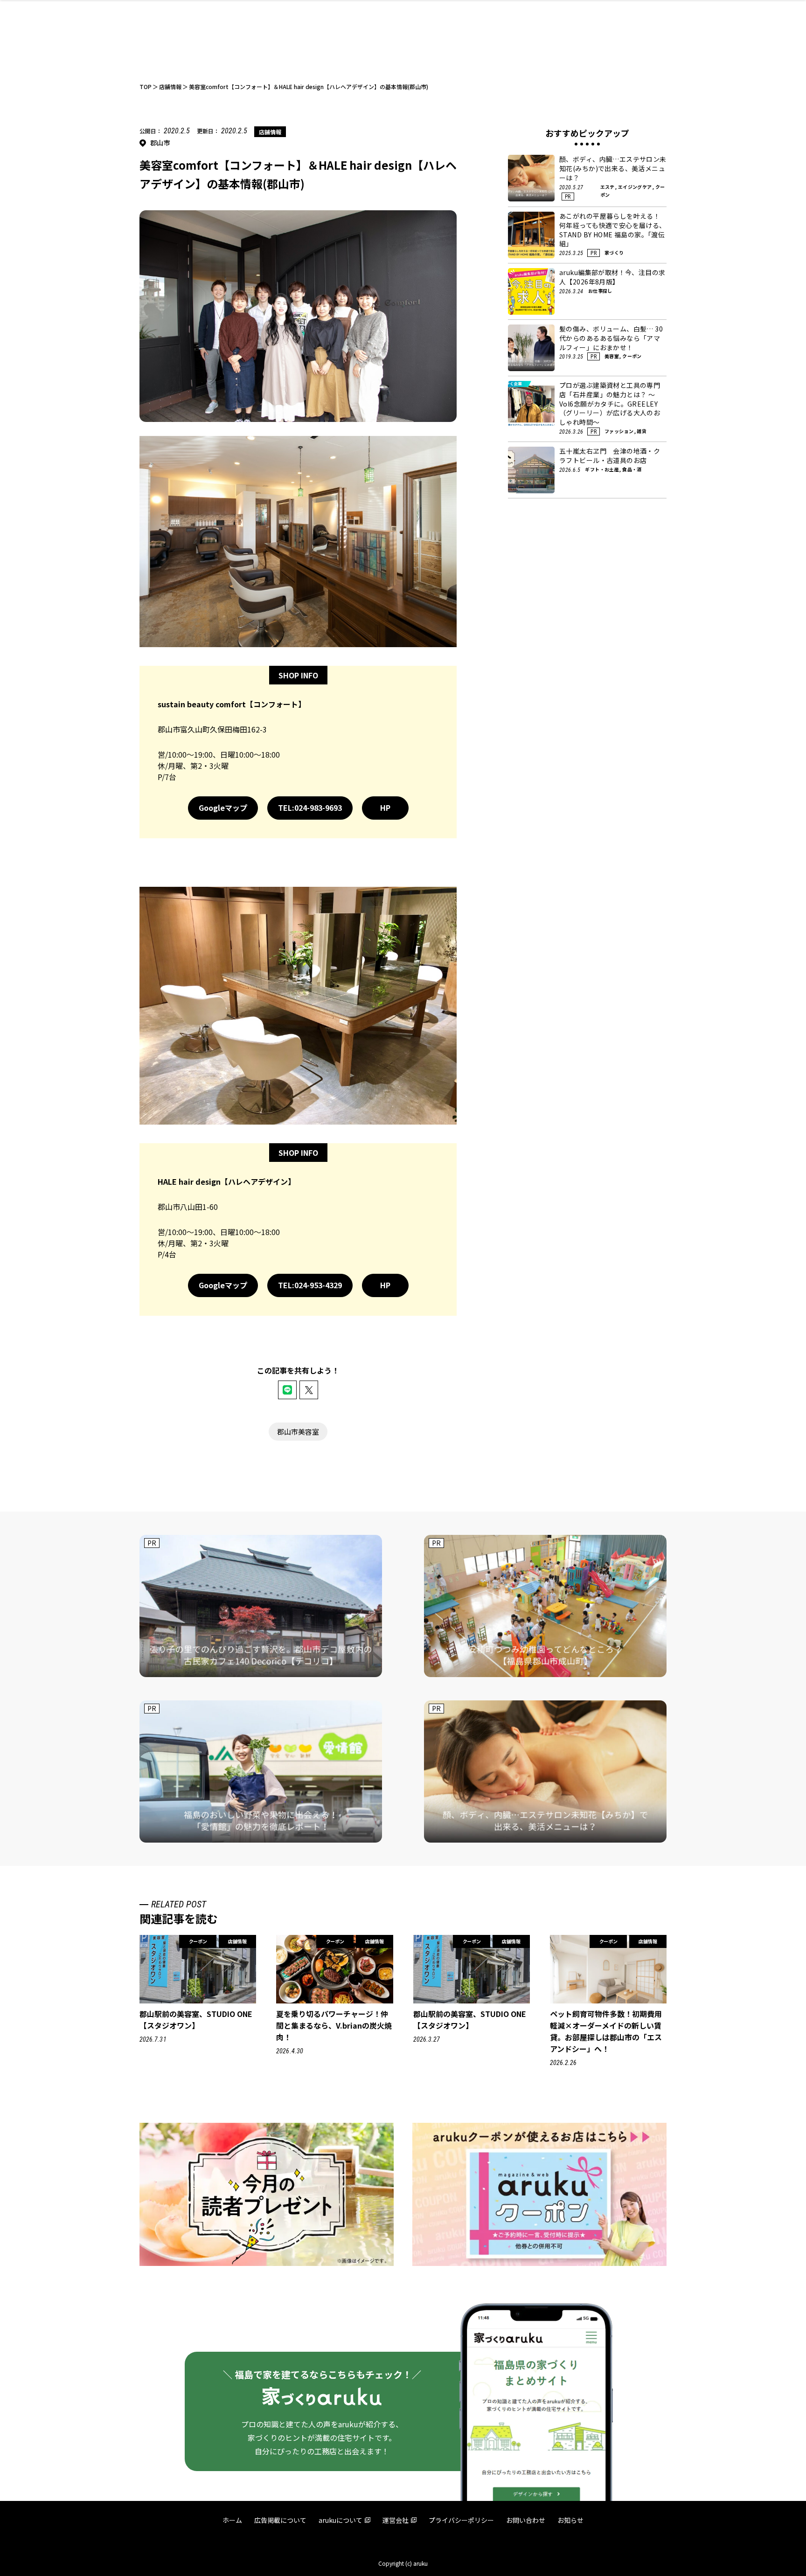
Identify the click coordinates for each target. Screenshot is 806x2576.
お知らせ (570, 2520)
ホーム (232, 2520)
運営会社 (396, 2520)
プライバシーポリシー (461, 2520)
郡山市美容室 (298, 1432)
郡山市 (160, 143)
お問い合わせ (526, 2520)
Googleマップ (223, 808)
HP (385, 808)
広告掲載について (280, 2520)
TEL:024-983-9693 (310, 808)
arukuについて (340, 2520)
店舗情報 (270, 132)
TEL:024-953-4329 (310, 1285)
